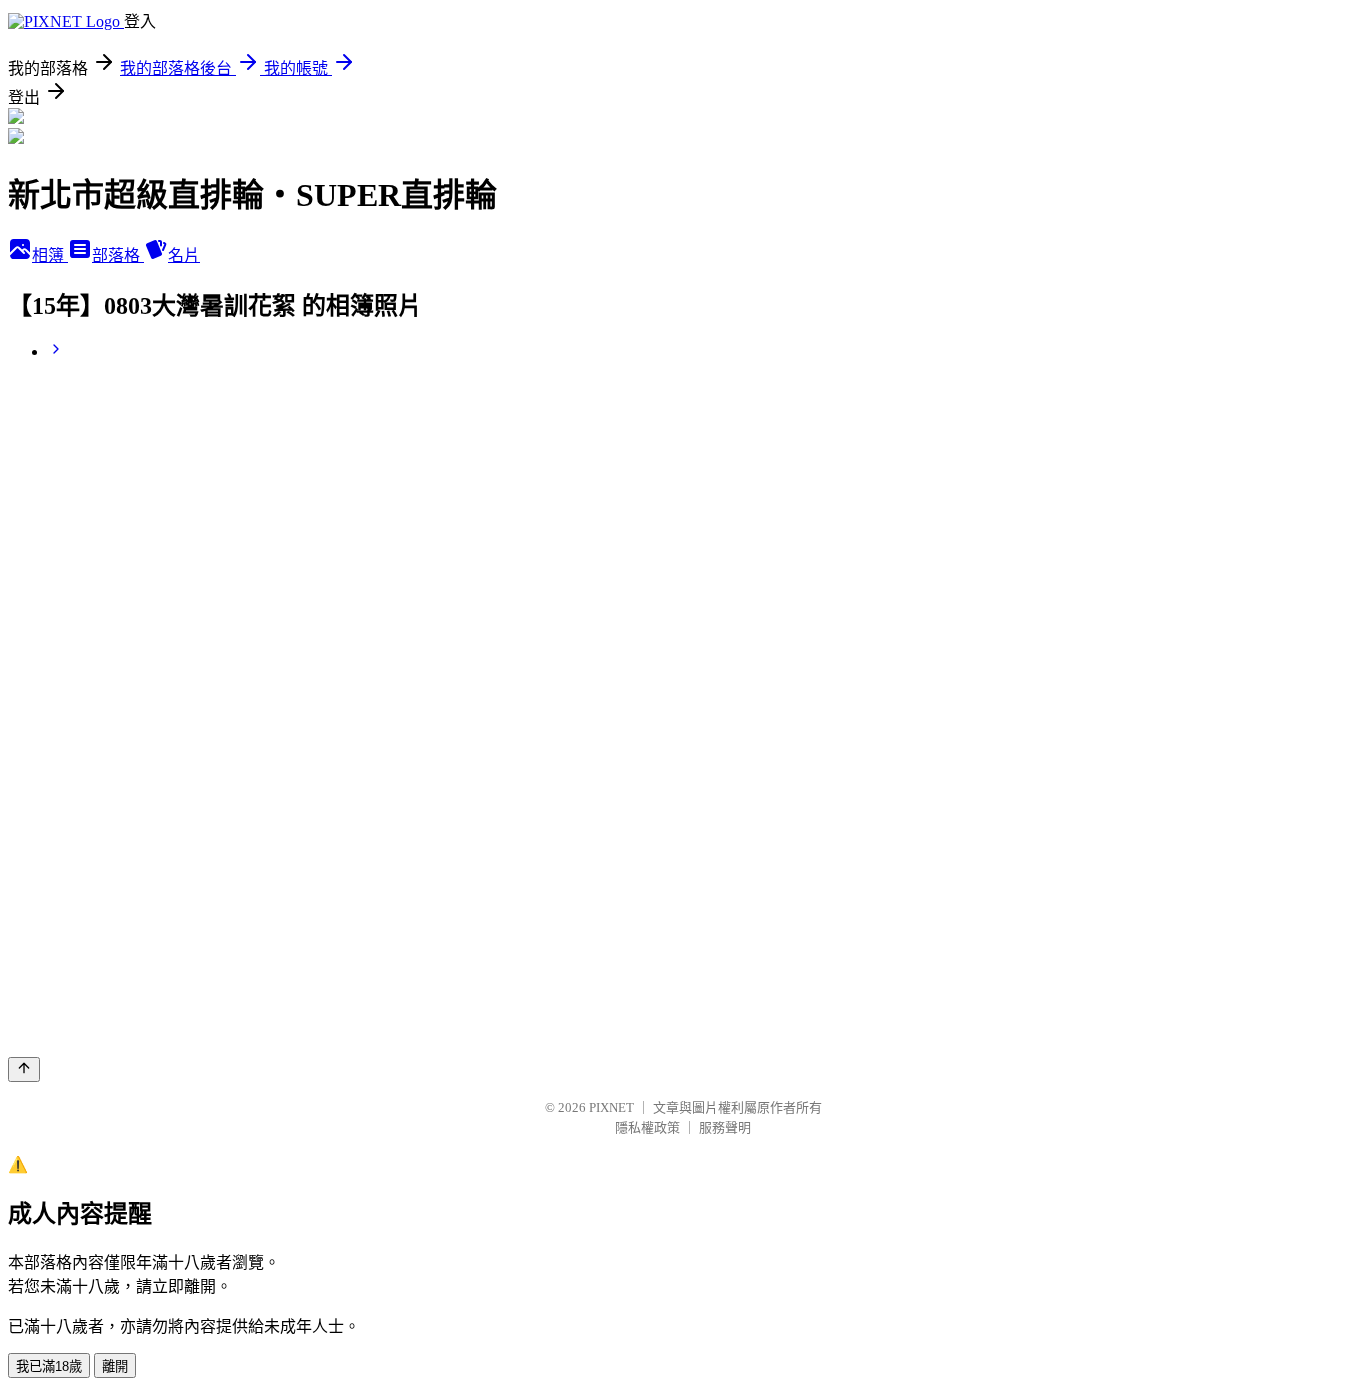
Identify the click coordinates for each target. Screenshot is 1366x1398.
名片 (184, 255)
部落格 (118, 255)
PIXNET (611, 1107)
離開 (115, 1366)
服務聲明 (725, 1127)
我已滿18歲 (49, 1366)
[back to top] (24, 1069)
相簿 (50, 255)
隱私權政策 (647, 1127)
